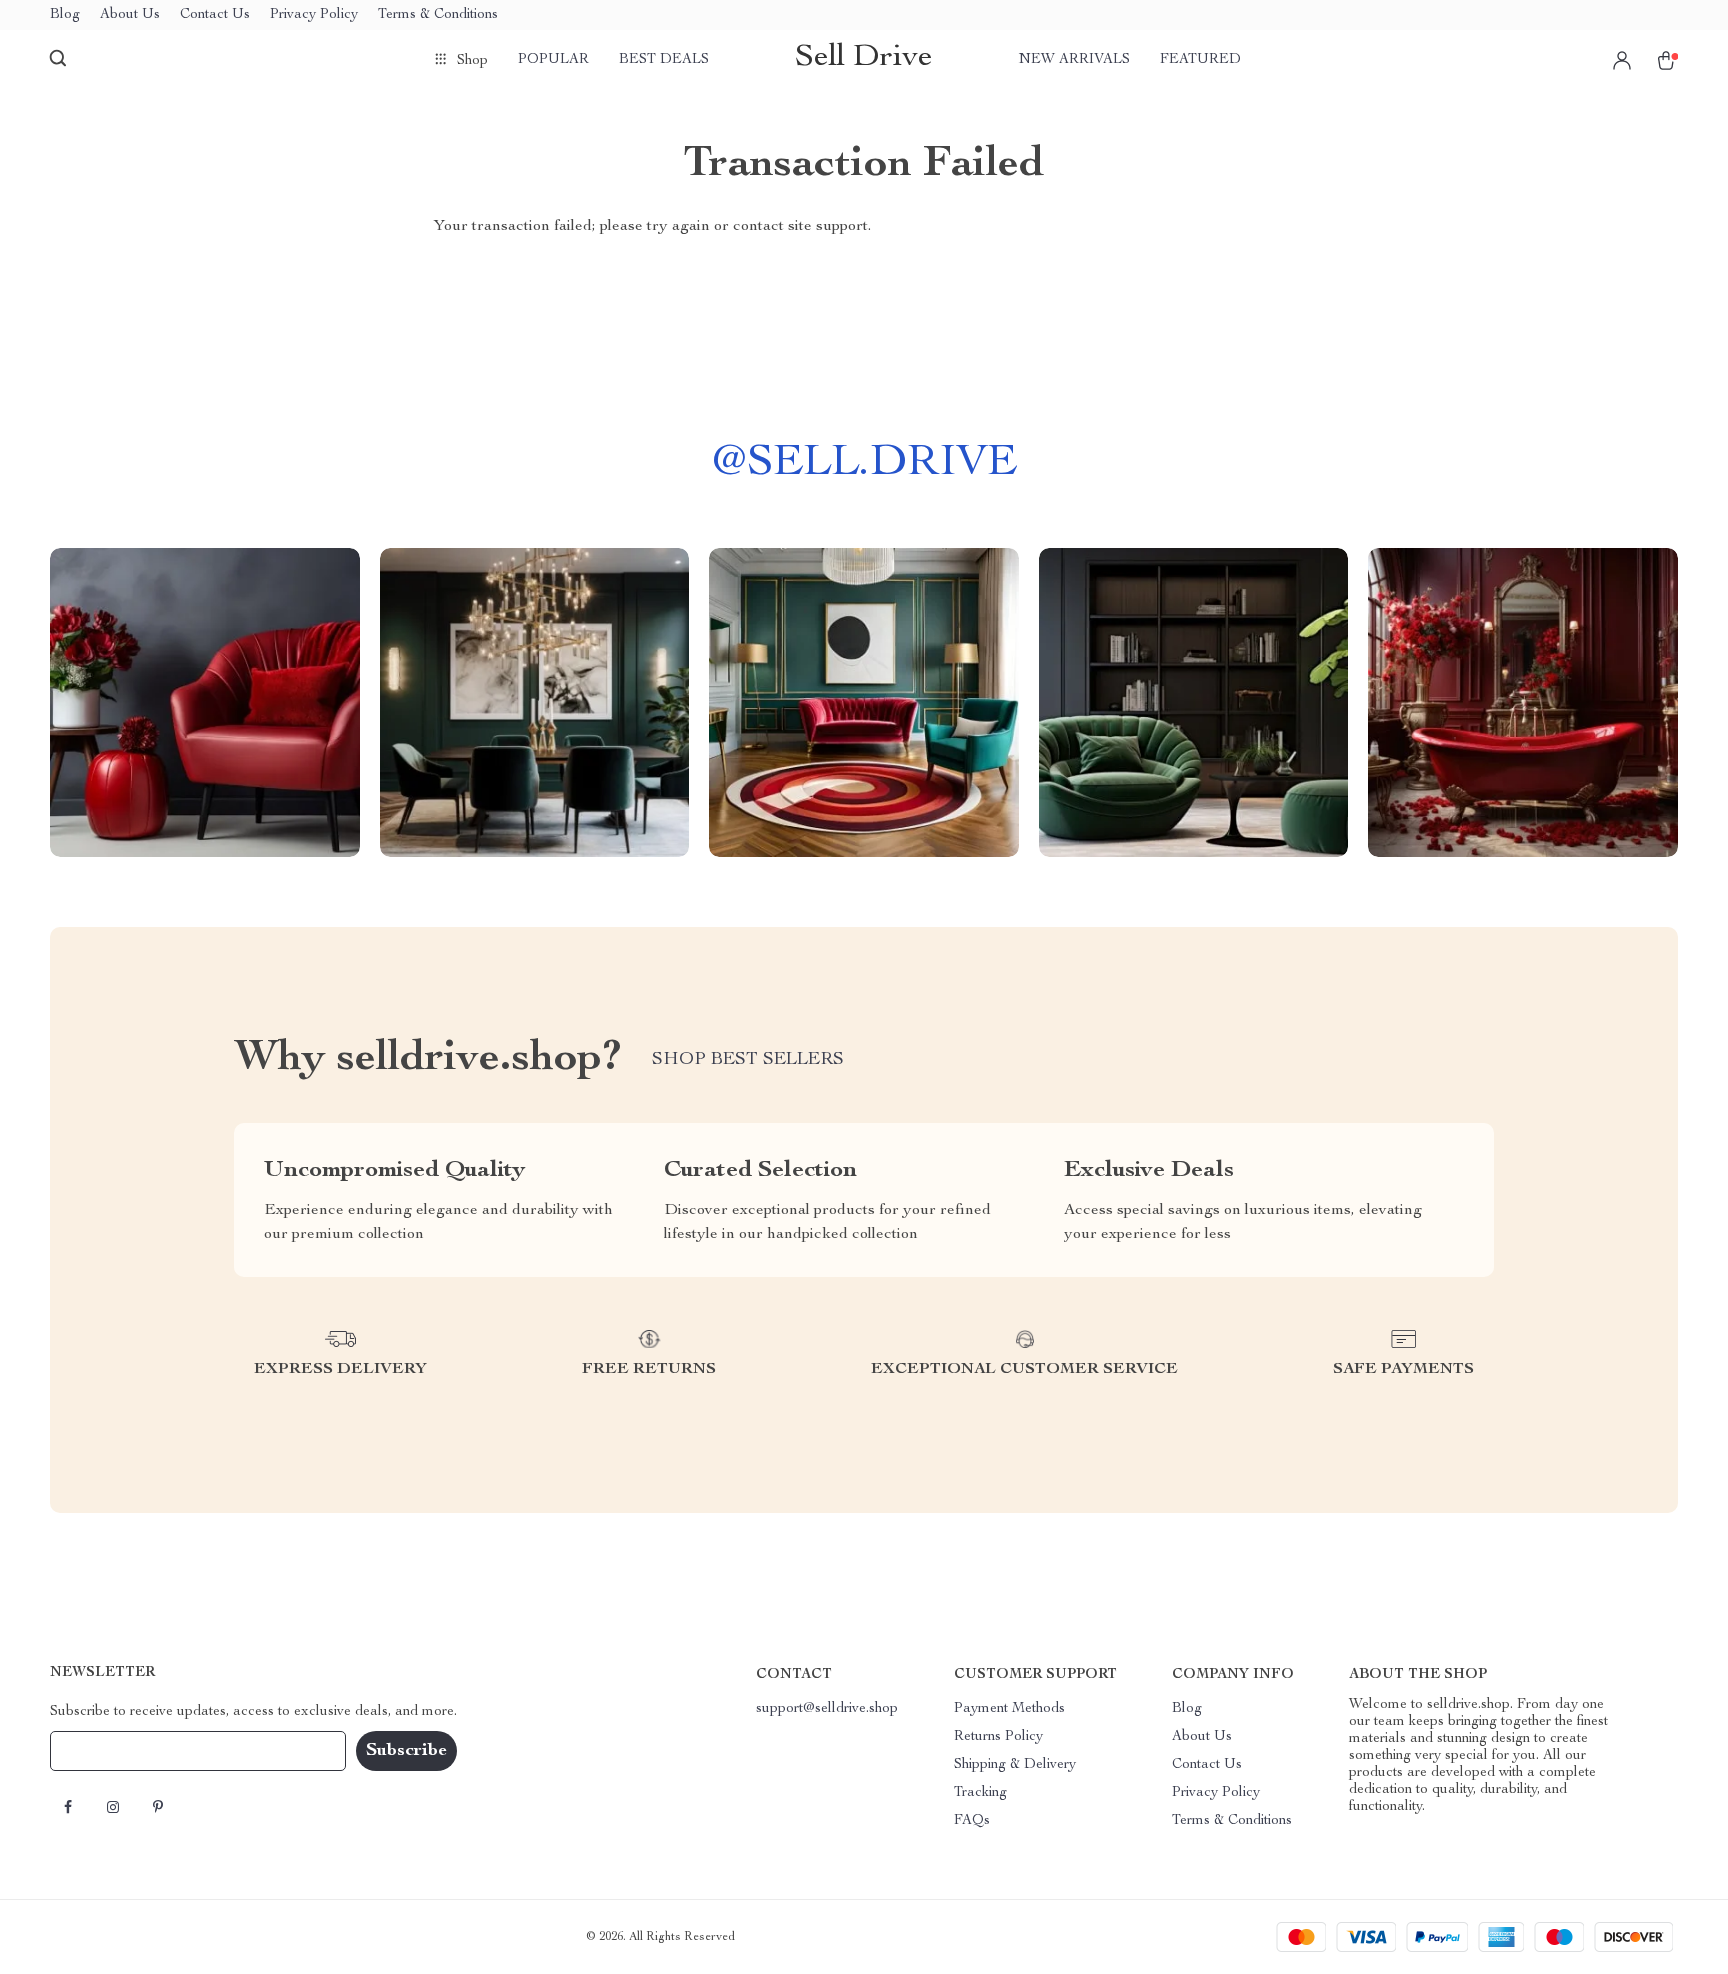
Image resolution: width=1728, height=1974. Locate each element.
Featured (1200, 60)
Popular (553, 60)
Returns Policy (998, 1737)
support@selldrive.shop (827, 1709)
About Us (130, 15)
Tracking (980, 1793)
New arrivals (1074, 60)
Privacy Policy (314, 15)
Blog (65, 15)
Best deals (664, 60)
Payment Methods (1009, 1709)
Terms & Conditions (438, 15)
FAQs (972, 1821)
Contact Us (215, 15)
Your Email (104, 1751)
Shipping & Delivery (1015, 1765)
